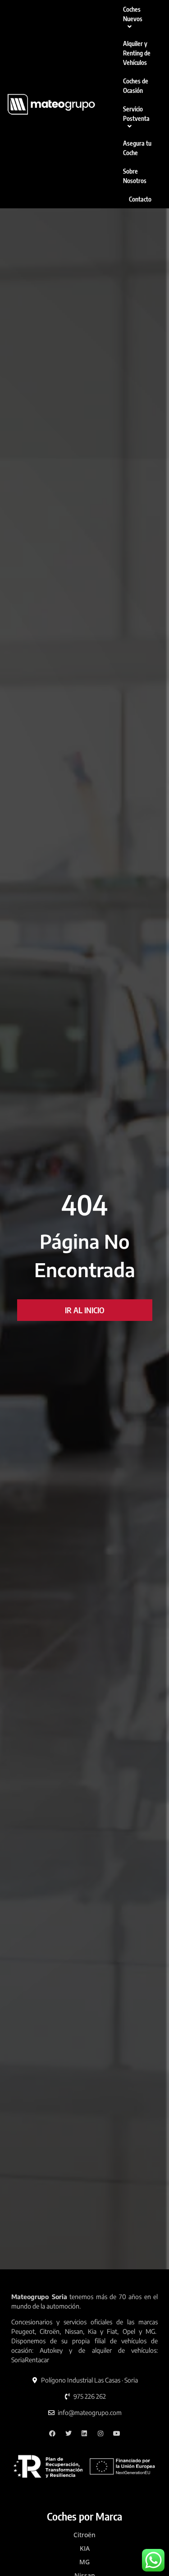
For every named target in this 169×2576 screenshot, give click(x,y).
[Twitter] (68, 2433)
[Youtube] (117, 2433)
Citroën (84, 2535)
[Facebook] (53, 2433)
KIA (85, 2548)
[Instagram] (101, 2433)
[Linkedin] (84, 2433)
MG (84, 2562)
